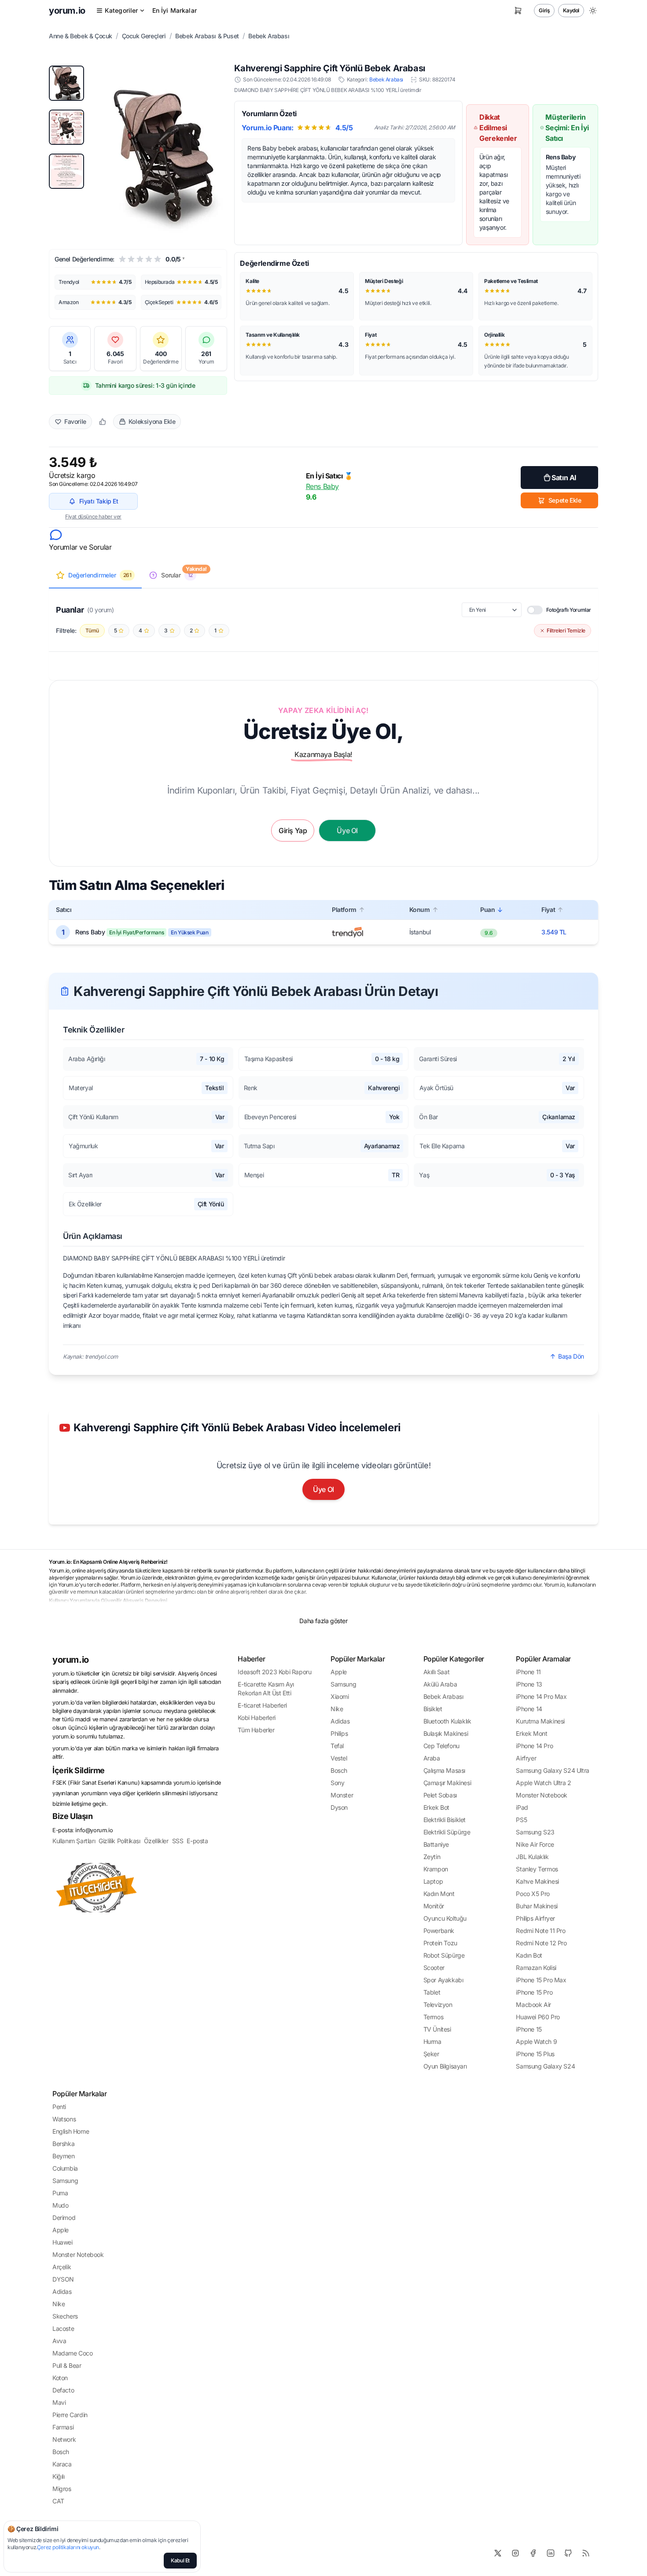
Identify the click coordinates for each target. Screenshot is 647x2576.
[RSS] (586, 2553)
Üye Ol (323, 1489)
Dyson (339, 1807)
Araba (432, 1758)
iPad (522, 1807)
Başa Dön (571, 1356)
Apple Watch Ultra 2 (543, 1783)
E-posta (197, 1841)
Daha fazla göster (323, 1621)
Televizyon (438, 2005)
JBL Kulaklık (532, 1857)
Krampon (436, 1869)
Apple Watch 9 (536, 2041)
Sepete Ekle (565, 500)
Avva (59, 2341)
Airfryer (526, 1758)
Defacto (63, 2390)
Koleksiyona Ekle (152, 421)
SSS (178, 1841)
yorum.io (71, 1660)
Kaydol (571, 10)
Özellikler (156, 1841)
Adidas (340, 1721)
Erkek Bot (436, 1807)
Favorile (75, 421)
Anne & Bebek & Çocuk (81, 36)
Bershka (63, 2144)
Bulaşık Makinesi (446, 1733)
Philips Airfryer (535, 1918)
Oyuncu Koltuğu (445, 1918)
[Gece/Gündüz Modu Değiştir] (593, 11)
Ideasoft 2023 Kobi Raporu (274, 1672)
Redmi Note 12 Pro (541, 1943)
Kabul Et (180, 2560)
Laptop (433, 1881)
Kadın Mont (439, 1894)
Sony (337, 1783)
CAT (58, 2501)
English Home (71, 2131)
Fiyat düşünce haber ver (93, 516)
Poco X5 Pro (533, 1894)
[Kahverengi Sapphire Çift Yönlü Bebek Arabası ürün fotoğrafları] (164, 150)
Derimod (64, 2218)
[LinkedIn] (551, 2553)
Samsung (343, 1684)
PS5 (521, 1820)
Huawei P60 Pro (538, 2017)
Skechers (65, 2316)
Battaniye (436, 1844)
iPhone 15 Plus (535, 2054)
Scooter (434, 1968)
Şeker (431, 2054)
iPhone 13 (529, 1684)
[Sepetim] (518, 11)
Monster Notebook (542, 1795)
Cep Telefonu (441, 1746)
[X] (498, 2553)
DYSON (63, 2279)
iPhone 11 (528, 1672)
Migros (62, 2489)
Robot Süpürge (444, 1955)
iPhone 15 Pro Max (541, 1980)
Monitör (434, 1906)
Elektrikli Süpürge (447, 1832)
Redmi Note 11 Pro (540, 1931)
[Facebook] (533, 2553)
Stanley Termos (537, 1869)
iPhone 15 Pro (534, 1992)
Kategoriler (121, 10)
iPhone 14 (529, 1709)
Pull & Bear (67, 2365)
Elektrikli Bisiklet (445, 1820)
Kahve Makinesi (537, 1881)
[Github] (568, 2553)
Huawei (62, 2242)
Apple (339, 1672)
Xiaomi (340, 1696)
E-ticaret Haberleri (262, 1705)
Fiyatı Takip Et (99, 501)
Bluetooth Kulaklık (447, 1721)
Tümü (92, 630)
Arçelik (62, 2267)
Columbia (65, 2168)
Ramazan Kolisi (536, 1968)
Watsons (64, 2119)
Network (64, 2439)
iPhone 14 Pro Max (541, 1696)
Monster (342, 1795)
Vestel (339, 1758)
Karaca (62, 2464)
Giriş (544, 10)
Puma (60, 2193)
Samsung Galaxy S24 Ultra (552, 1770)
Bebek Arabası (269, 36)
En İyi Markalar (175, 10)
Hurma (432, 2041)
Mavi (59, 2402)
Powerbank (439, 1931)
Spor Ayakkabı (443, 1980)
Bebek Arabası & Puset (207, 36)
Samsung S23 (535, 1832)
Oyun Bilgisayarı (445, 2066)
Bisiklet (433, 1709)
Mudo (60, 2205)
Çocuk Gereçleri (144, 36)
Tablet (432, 1992)
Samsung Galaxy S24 (545, 2066)
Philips (339, 1733)
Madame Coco (73, 2353)
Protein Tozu (440, 1943)
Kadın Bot (529, 1955)
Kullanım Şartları (74, 1841)
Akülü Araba (440, 1684)
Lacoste (63, 2328)
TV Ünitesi (437, 2029)
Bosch (339, 1770)
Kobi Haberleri (256, 1718)
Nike (337, 1709)
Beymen (64, 2156)
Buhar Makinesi (537, 1906)
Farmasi (63, 2427)
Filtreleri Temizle (566, 630)
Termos (434, 2017)
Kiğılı (59, 2476)
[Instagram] (515, 2553)
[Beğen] (103, 422)
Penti (59, 2107)
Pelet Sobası (440, 1795)
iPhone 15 (529, 2029)
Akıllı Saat (437, 1672)
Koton (60, 2378)
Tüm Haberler (256, 1730)
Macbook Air (533, 2005)
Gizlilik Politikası (119, 1841)
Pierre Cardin (70, 2415)
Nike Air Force (535, 1844)
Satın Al (564, 478)
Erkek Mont (531, 1733)
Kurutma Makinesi (540, 1721)
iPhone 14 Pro (534, 1746)
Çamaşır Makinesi (447, 1783)
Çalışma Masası (444, 1770)
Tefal (337, 1746)
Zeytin (432, 1857)
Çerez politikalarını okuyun (68, 2547)
